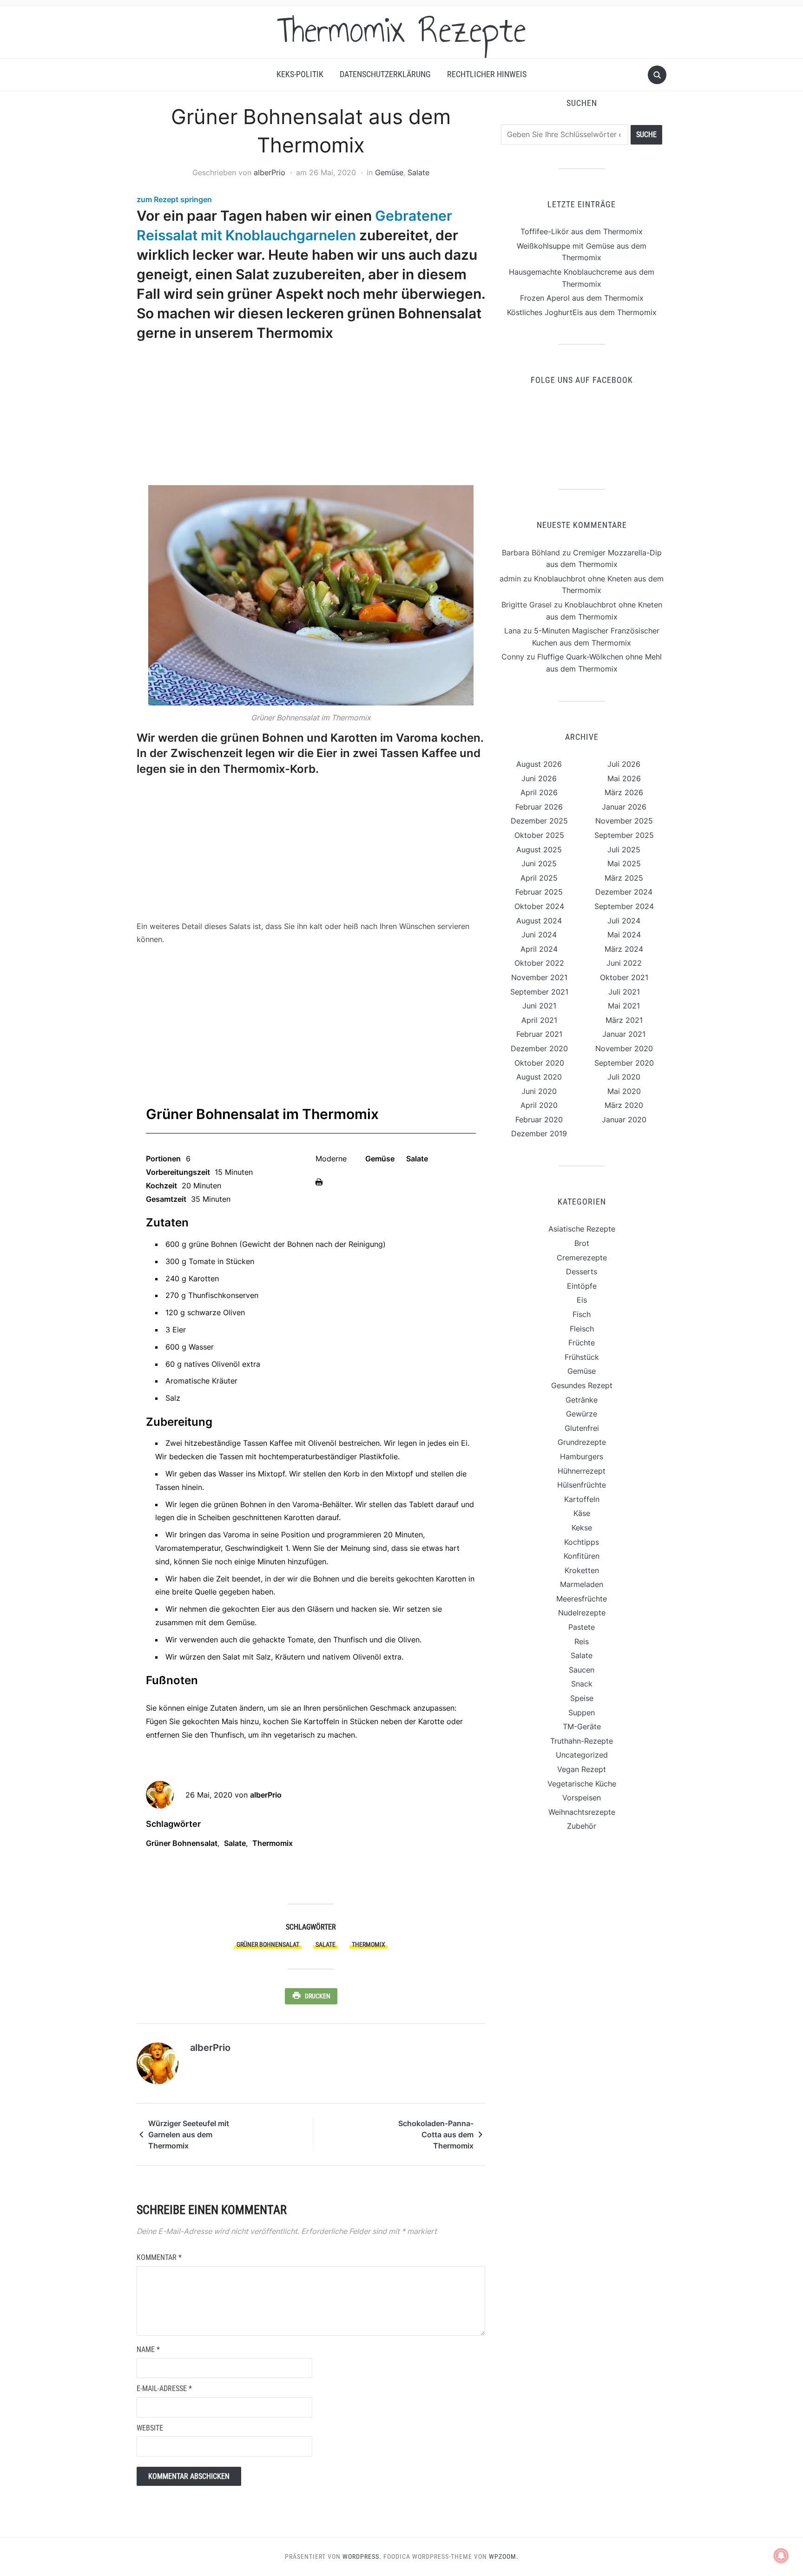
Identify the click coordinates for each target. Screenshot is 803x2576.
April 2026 (539, 792)
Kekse (582, 1528)
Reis (582, 1641)
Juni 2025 (539, 863)
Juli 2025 (624, 850)
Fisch (582, 1314)
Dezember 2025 (539, 821)
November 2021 (539, 977)
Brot (582, 1243)
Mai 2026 (624, 778)
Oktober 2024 (539, 906)
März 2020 (624, 1105)
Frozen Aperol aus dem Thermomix (582, 298)
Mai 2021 (624, 1006)
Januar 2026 (624, 807)
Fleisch (582, 1329)
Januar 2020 (624, 1120)
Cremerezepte (582, 1258)
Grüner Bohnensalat (182, 1843)
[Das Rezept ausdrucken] (319, 1181)
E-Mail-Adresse (164, 2388)
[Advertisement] (308, 415)
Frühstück (582, 1357)
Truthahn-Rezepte (582, 1741)
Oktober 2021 (624, 977)
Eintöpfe (582, 1286)
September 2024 (624, 906)
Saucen (582, 1670)
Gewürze (582, 1414)
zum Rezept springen (174, 199)
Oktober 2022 (539, 963)
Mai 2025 (624, 863)
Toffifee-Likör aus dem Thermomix (582, 231)
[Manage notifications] (781, 2556)
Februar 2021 (539, 1034)
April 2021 (539, 1020)
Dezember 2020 (539, 1048)
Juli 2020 (624, 1077)
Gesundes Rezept (582, 1385)
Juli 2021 (624, 992)
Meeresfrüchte (582, 1599)
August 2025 (539, 850)
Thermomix (273, 1843)
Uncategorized (582, 1755)
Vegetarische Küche (582, 1784)
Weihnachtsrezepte (582, 1812)
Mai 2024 (624, 935)
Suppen (582, 1713)
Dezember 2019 (539, 1133)
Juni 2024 (539, 935)
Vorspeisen (582, 1798)
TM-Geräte (582, 1726)
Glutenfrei (582, 1428)
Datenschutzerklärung (385, 74)
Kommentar (159, 2257)
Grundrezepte (582, 1442)
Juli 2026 (624, 764)
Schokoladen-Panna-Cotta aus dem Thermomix (436, 2135)
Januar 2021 (624, 1034)
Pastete (582, 1627)
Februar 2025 (539, 892)
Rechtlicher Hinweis (487, 74)
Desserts (582, 1272)
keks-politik (300, 74)
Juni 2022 (624, 963)
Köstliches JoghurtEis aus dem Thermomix (582, 312)
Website (150, 2428)
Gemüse (389, 172)
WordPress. (362, 2556)
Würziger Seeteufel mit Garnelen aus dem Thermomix (189, 2135)
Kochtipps (582, 1542)
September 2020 (624, 1063)
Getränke (582, 1400)
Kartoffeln (582, 1499)
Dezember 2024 (624, 892)
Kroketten (582, 1570)
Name (148, 2349)
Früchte (582, 1343)
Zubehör (582, 1826)
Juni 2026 (539, 778)
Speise (582, 1698)
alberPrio (270, 172)
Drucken (318, 1996)
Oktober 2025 (539, 835)
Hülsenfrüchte (582, 1485)
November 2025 (624, 821)
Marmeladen (582, 1584)
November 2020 (624, 1048)
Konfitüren (582, 1556)
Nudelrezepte (582, 1613)
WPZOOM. (504, 2556)
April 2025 (539, 878)
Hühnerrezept (582, 1471)
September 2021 (539, 992)
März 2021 (624, 1020)
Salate (418, 172)
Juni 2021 (539, 1006)
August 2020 (539, 1077)
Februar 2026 (539, 807)
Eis (582, 1300)
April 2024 (539, 949)
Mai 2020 (624, 1091)
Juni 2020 (539, 1091)
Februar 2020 (539, 1120)
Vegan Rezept (582, 1769)
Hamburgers (582, 1456)
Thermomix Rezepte (401, 30)
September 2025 (624, 835)
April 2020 (539, 1105)
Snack (582, 1684)
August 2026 (539, 764)
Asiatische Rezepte (582, 1229)
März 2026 (624, 792)
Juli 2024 (624, 921)
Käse (582, 1513)
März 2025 (624, 878)
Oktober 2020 (539, 1063)
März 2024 (624, 949)
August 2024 (539, 921)
